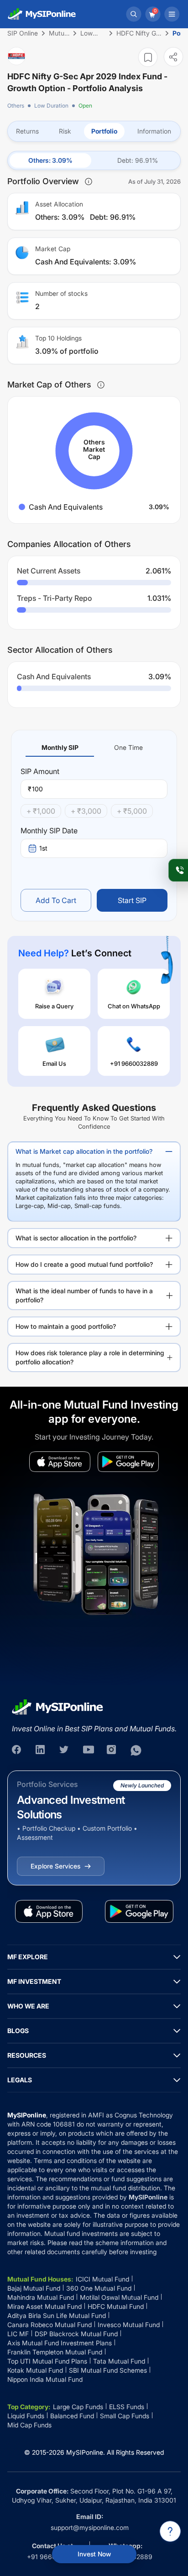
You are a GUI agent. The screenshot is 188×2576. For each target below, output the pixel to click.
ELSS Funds (127, 2407)
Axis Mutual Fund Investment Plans (60, 2343)
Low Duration (51, 106)
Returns (27, 131)
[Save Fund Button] (148, 57)
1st (43, 848)
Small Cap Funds (125, 2416)
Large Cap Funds (78, 2407)
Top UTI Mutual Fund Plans (47, 2361)
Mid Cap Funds (29, 2425)
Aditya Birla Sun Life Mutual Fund (57, 2315)
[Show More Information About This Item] (89, 181)
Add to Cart (56, 900)
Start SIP (132, 900)
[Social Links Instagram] (112, 1750)
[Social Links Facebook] (17, 1750)
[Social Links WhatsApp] (136, 1750)
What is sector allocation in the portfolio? (76, 1238)
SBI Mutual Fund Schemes (108, 2370)
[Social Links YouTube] (89, 1750)
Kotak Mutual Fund (35, 2370)
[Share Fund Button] (173, 57)
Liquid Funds (26, 2416)
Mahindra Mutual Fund (41, 2297)
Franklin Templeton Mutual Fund (55, 2352)
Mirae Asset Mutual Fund (44, 2306)
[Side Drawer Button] (172, 14)
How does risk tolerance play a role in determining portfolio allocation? (90, 1357)
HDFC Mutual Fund (116, 2306)
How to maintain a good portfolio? (66, 1326)
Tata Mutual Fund (119, 2361)
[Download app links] (60, 1462)
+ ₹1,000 (41, 811)
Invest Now (94, 2554)
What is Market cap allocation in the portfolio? (84, 1151)
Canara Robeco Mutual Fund (50, 2325)
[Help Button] (170, 2531)
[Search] (134, 14)
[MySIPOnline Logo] (42, 14)
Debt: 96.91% (138, 160)
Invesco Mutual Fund (129, 2325)
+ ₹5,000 (132, 811)
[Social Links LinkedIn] (41, 1750)
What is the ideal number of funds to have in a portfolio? (84, 1295)
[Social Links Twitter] (65, 1750)
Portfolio (104, 131)
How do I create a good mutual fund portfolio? (84, 1264)
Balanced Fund (72, 2416)
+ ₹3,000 (86, 811)
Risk (65, 131)
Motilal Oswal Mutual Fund (119, 2297)
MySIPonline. (86, 2452)
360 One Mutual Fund (99, 2288)
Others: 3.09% (50, 160)
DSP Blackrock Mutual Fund (76, 2334)
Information (154, 131)
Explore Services (55, 1866)
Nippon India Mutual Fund (45, 2379)
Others (16, 106)
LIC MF (18, 2334)
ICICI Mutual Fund (102, 2279)
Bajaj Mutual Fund (34, 2288)
